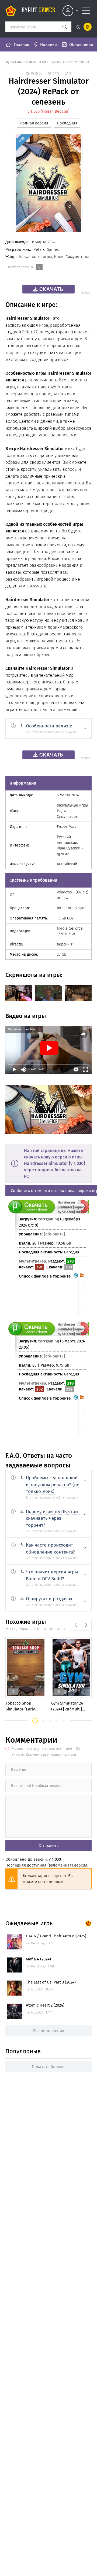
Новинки (48, 45)
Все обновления (49, 2031)
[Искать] (65, 27)
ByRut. (38, 11)
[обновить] (54, 1234)
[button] (35, 1721)
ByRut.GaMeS (16, 62)
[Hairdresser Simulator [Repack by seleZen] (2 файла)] (82, 1294)
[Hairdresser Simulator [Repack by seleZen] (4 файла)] (82, 1416)
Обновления (81, 45)
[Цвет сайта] (83, 27)
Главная (21, 45)
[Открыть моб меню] (86, 11)
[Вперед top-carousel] (86, 1625)
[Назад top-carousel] (75, 1625)
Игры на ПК (38, 62)
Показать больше (49, 2067)
